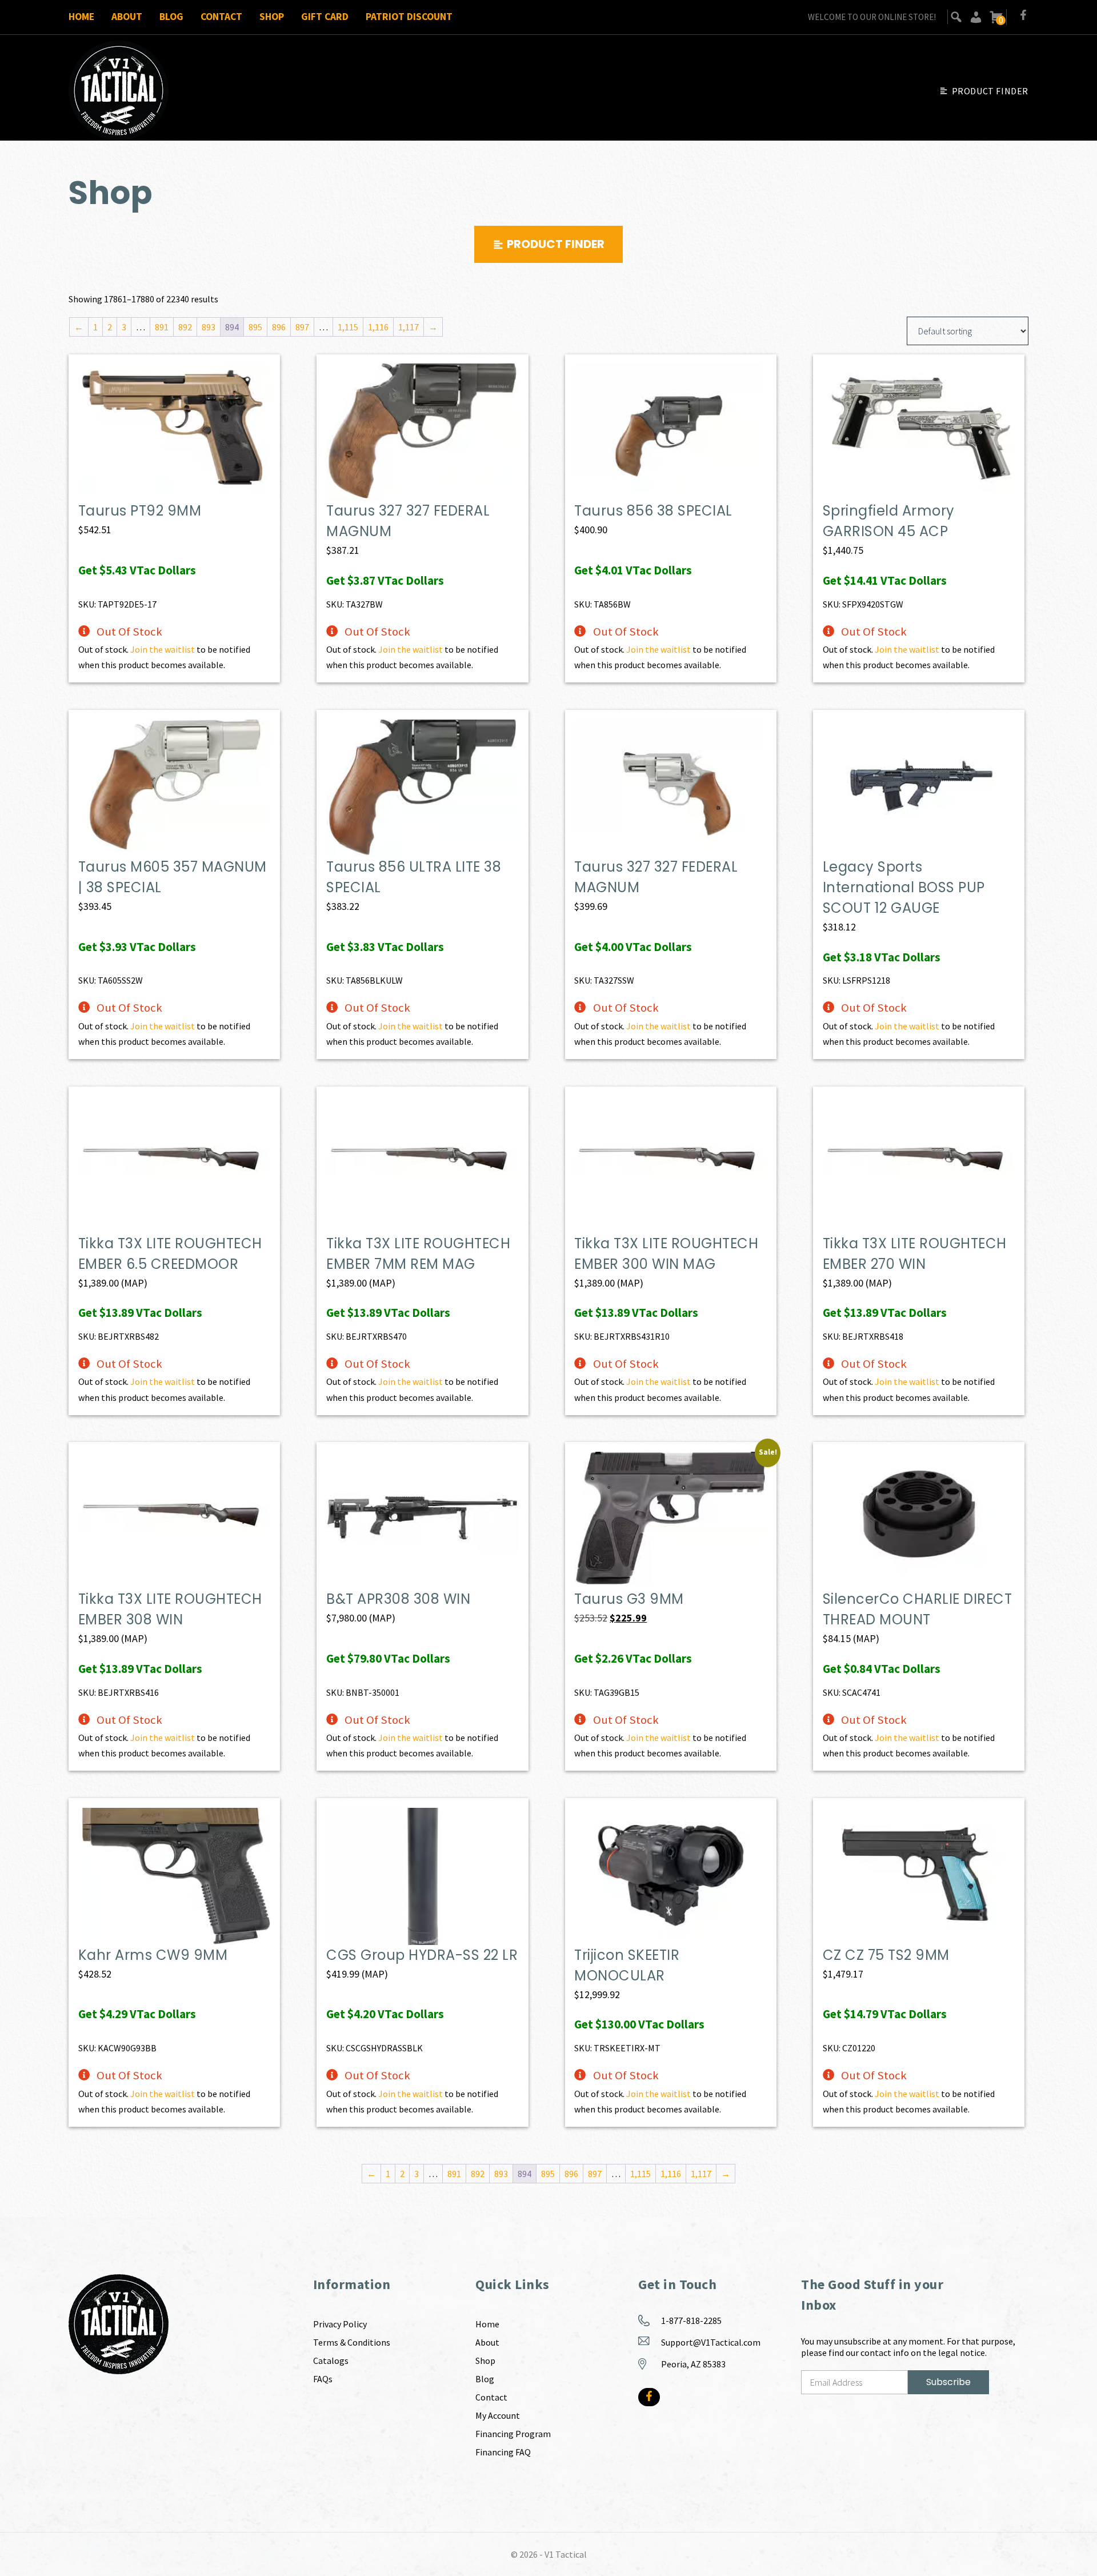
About (127, 17)
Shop (272, 17)
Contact (221, 17)
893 (209, 327)
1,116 (378, 327)
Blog (171, 17)
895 (255, 327)
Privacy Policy (340, 2324)
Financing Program (513, 2434)
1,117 (409, 327)
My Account (498, 2415)
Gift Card (325, 17)
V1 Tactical (566, 2554)
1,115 (348, 327)
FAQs (323, 2379)
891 (162, 327)
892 (185, 327)
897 (302, 327)
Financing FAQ (503, 2452)
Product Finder (990, 91)
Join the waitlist (163, 649)
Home (81, 17)
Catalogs (331, 2361)
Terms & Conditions (352, 2342)
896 (279, 327)
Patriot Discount (409, 17)
